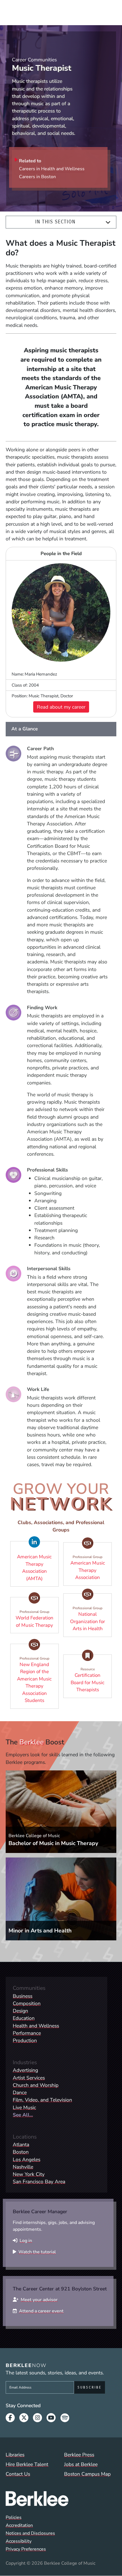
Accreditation (19, 2525)
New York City (29, 2174)
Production (25, 2040)
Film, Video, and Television (42, 2100)
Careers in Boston (37, 177)
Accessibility (19, 2541)
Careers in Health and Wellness (52, 169)
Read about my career (61, 707)
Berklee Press (79, 2455)
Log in (26, 2241)
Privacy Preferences (26, 2549)
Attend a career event (41, 2311)
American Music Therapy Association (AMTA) (38, 1568)
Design (20, 2011)
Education (24, 2018)
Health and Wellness (36, 2026)
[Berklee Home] (61, 2499)
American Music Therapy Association (91, 1568)
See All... (23, 2115)
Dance (20, 2092)
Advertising (25, 2070)
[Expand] (108, 222)
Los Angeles (27, 2159)
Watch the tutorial (37, 2252)
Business (23, 1996)
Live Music (24, 2107)
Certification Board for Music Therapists (91, 1680)
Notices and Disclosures (30, 2533)
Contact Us (18, 2474)
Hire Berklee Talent (27, 2464)
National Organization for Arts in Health (91, 1619)
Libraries (15, 2455)
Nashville (23, 2167)
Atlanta (21, 2144)
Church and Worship (36, 2085)
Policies (14, 2517)
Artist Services (29, 2078)
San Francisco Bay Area (39, 2182)
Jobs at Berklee (81, 2464)
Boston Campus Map (87, 2474)
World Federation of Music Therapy (37, 1619)
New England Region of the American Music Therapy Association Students (38, 1680)
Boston (21, 2152)
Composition (27, 2003)
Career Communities (34, 60)
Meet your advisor (39, 2300)
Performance (27, 2033)
